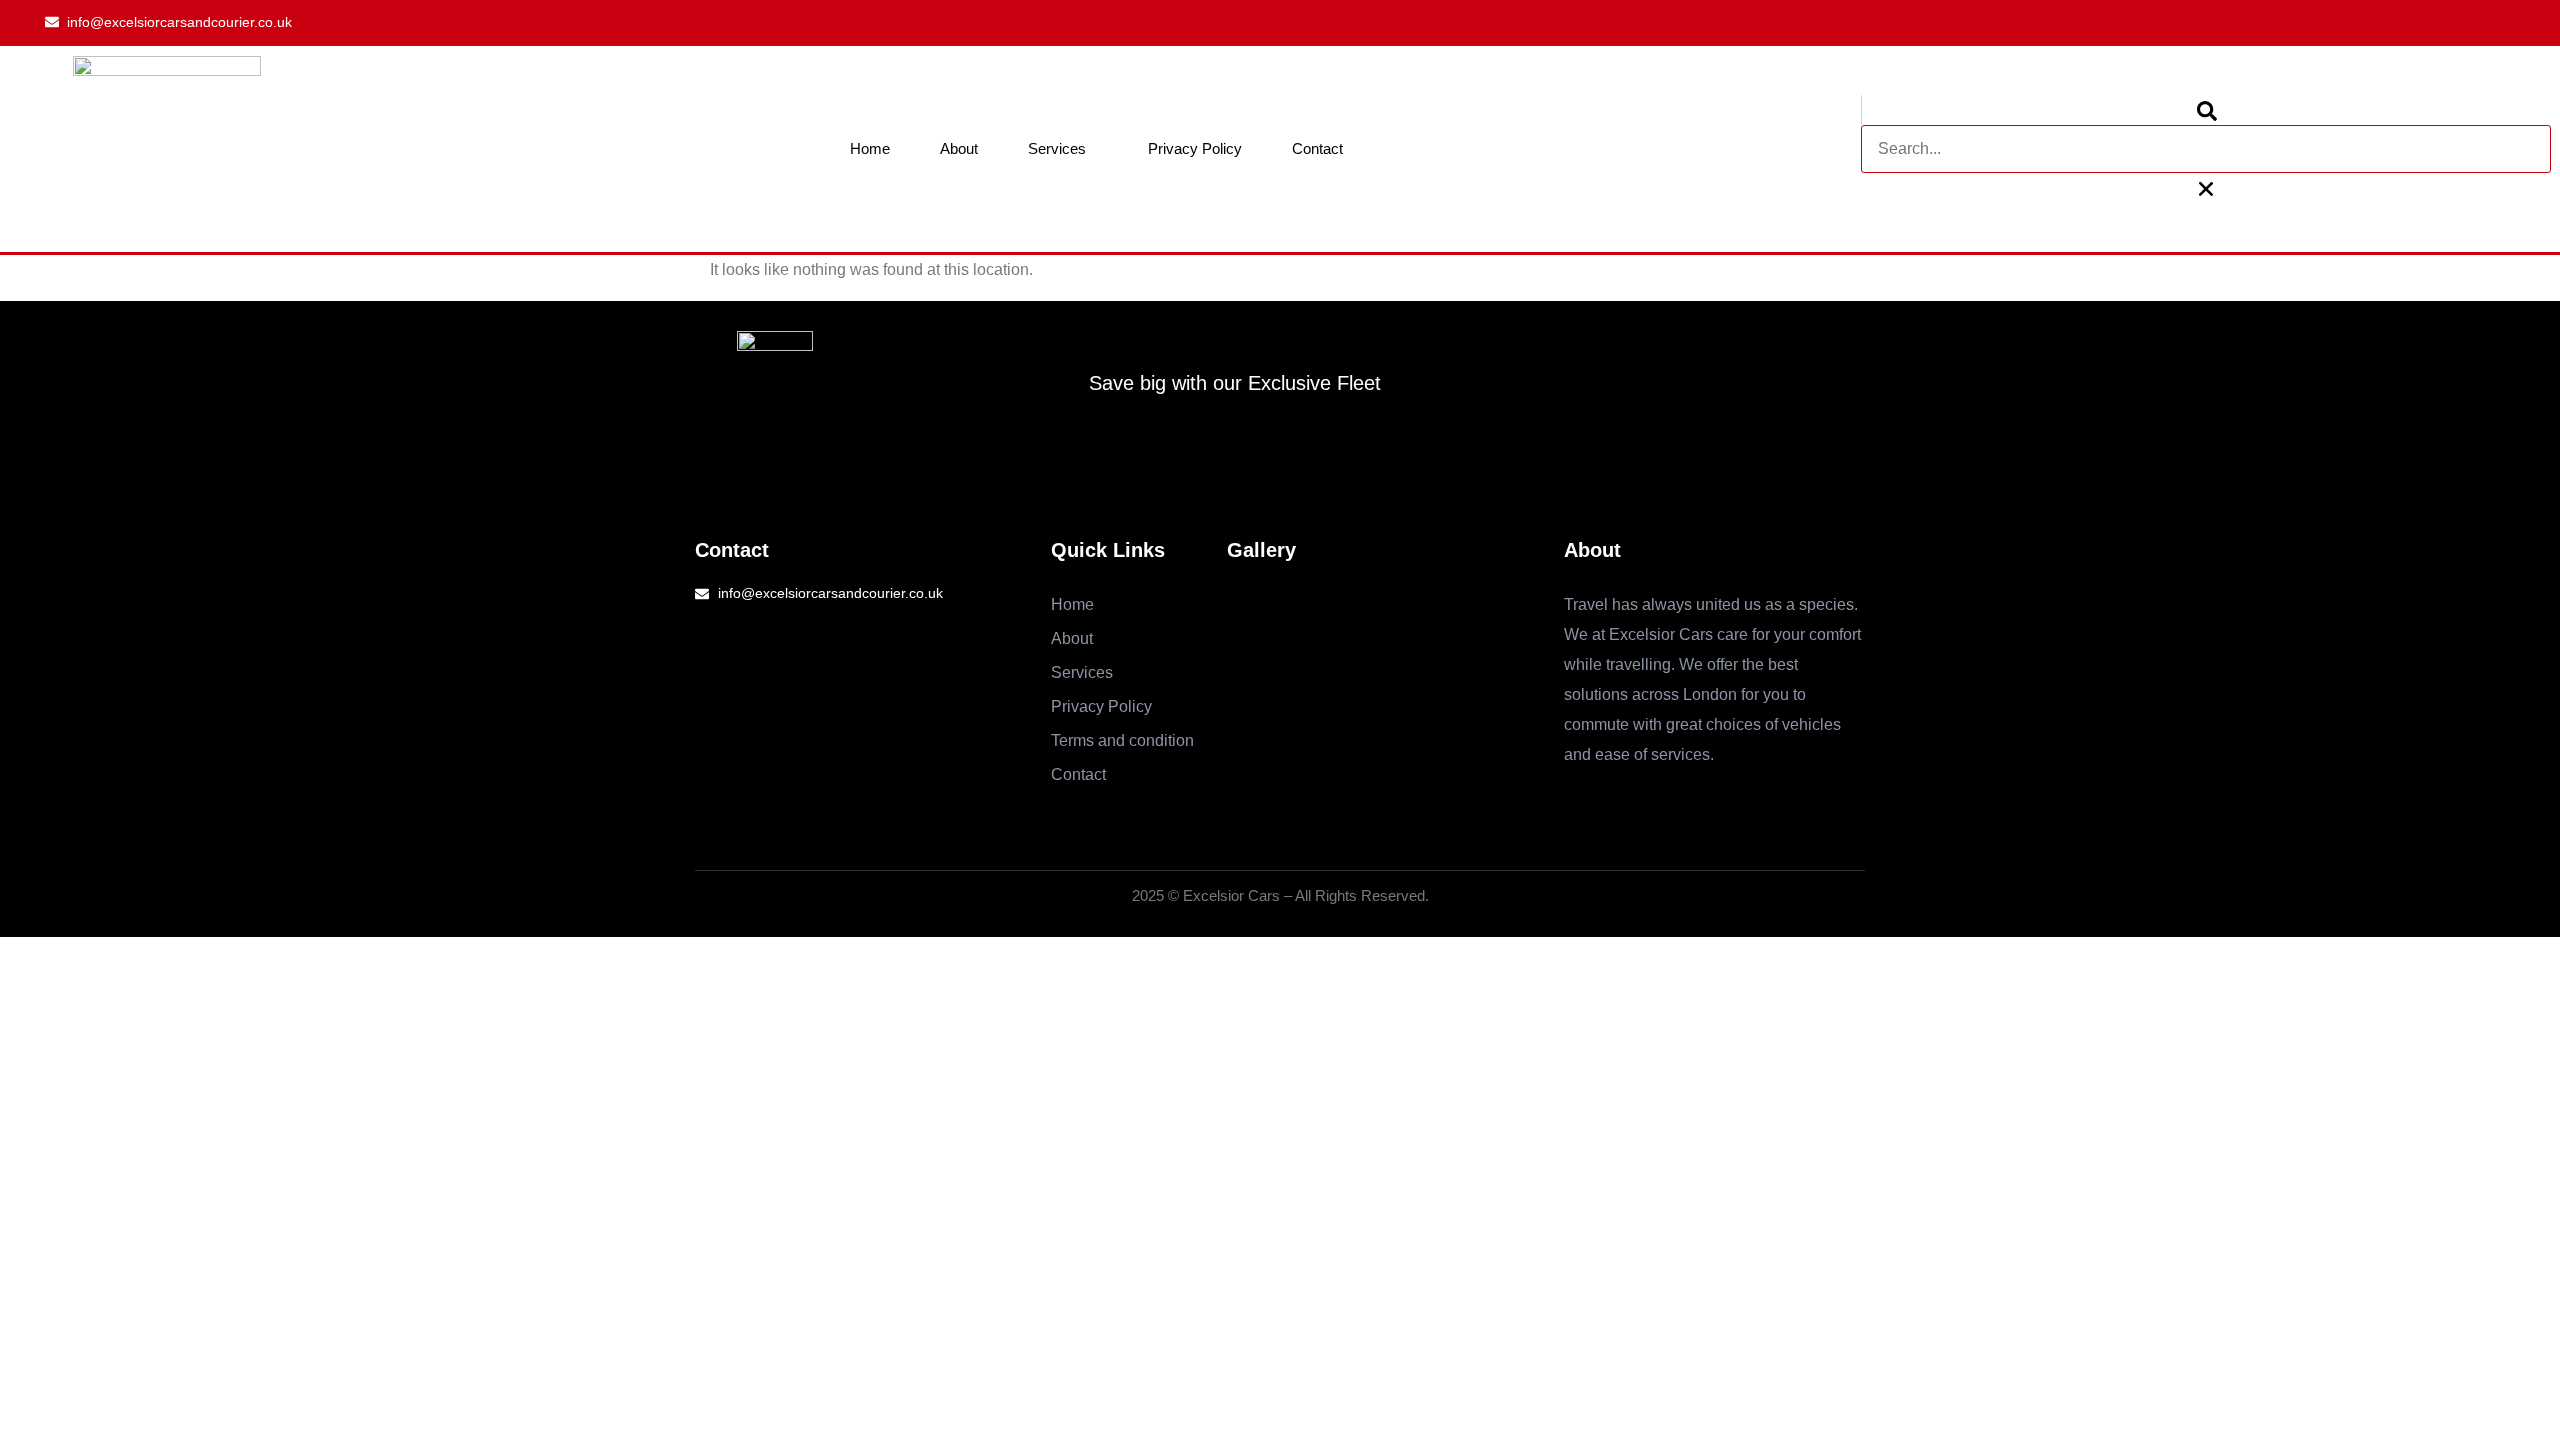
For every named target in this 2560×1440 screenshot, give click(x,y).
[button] (2206, 110)
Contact (1317, 148)
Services (1057, 148)
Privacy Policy (1195, 148)
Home (870, 148)
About (959, 148)
